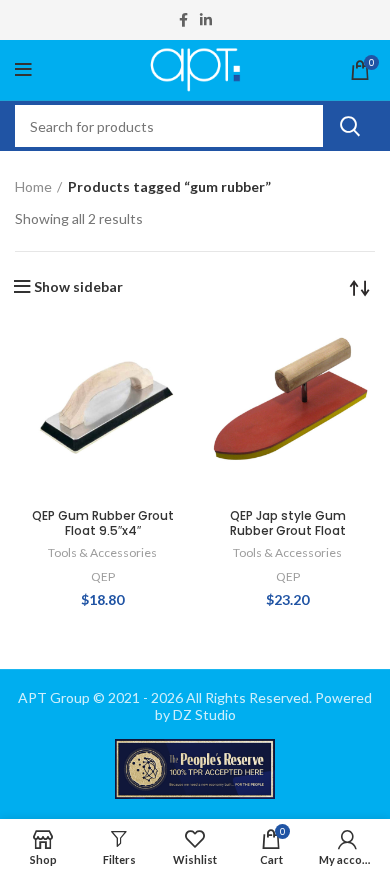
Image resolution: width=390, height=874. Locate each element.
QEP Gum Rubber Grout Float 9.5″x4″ (103, 523)
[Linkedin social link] (206, 20)
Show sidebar (78, 287)
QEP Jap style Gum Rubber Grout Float (288, 523)
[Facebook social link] (183, 20)
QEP (103, 576)
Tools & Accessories (102, 552)
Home (33, 186)
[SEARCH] (349, 126)
